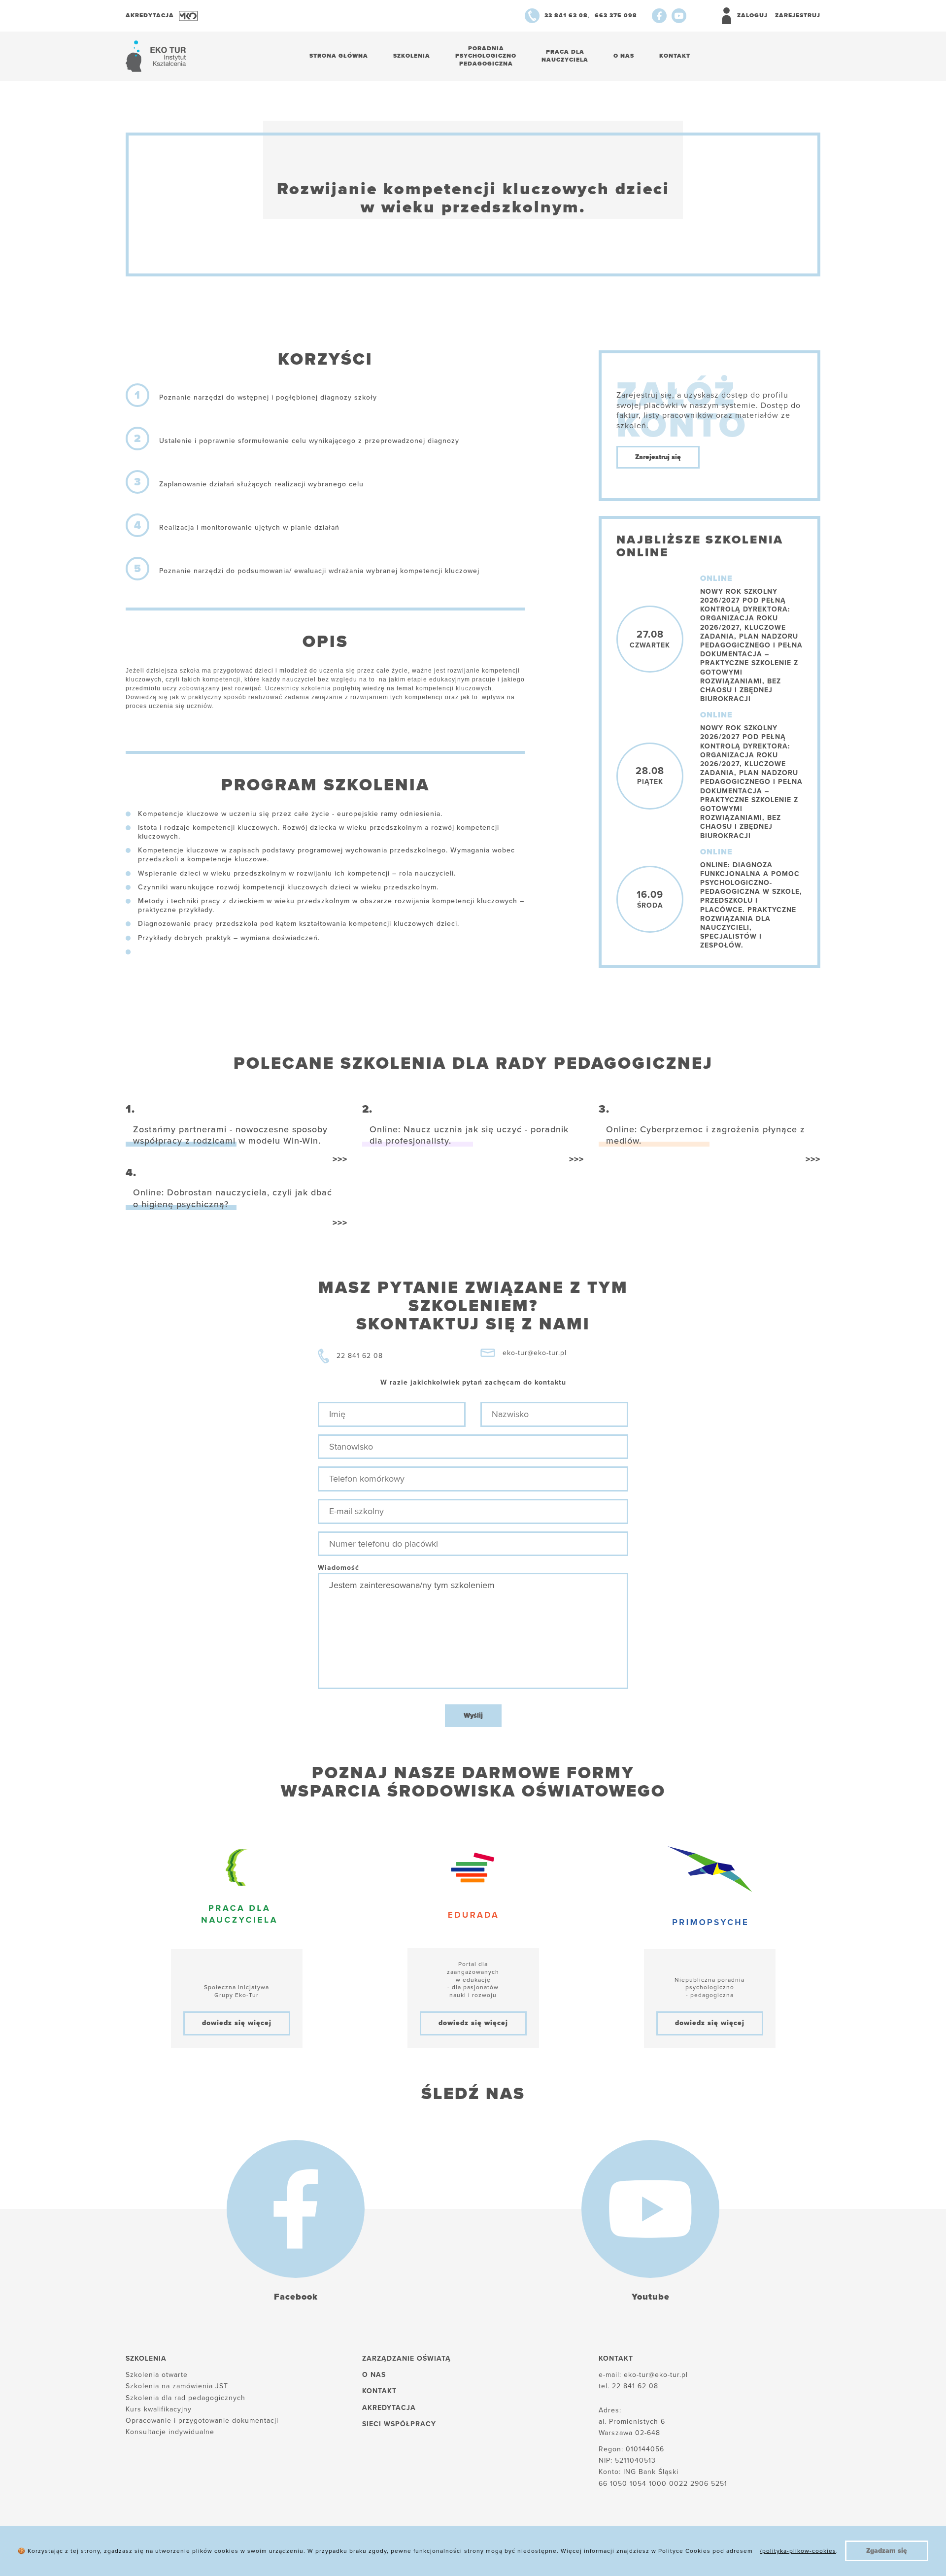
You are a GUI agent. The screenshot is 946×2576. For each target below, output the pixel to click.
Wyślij (473, 1715)
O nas (624, 56)
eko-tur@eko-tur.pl (535, 1353)
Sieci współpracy (399, 2424)
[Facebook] (659, 16)
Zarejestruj (798, 15)
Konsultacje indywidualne (170, 2432)
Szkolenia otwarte (157, 2375)
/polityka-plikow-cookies (798, 2551)
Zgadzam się (887, 2551)
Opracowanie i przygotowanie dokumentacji (202, 2421)
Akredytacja (389, 2408)
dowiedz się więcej (237, 2023)
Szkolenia (412, 56)
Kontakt (675, 56)
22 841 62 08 (360, 1356)
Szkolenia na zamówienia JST (177, 2386)
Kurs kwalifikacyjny (159, 2409)
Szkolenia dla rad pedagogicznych (186, 2398)
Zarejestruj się (658, 457)
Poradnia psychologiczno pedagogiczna (486, 56)
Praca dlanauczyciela (565, 56)
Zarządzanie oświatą (406, 2358)
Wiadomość (338, 1568)
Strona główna (339, 56)
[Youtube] (679, 16)
